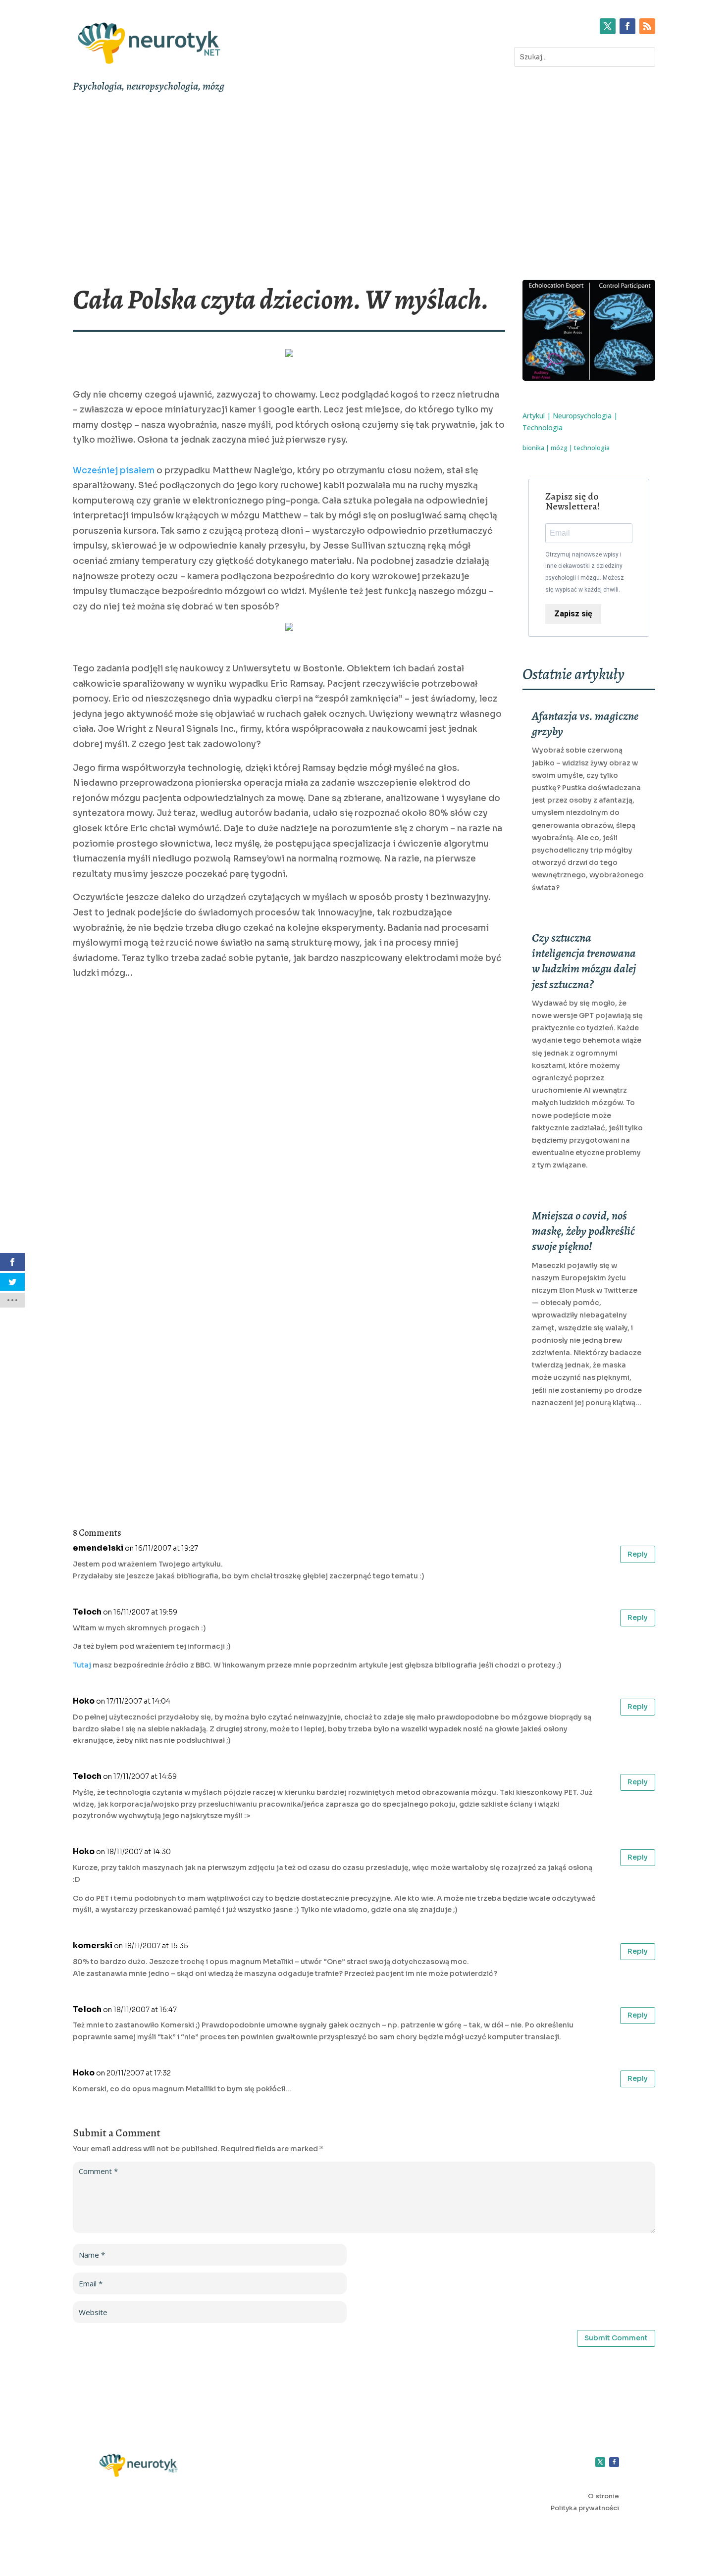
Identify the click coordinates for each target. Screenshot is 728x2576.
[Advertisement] (364, 189)
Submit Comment (616, 2338)
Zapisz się (573, 614)
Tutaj (82, 1665)
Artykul (534, 416)
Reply (638, 1554)
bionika (533, 448)
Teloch (87, 1612)
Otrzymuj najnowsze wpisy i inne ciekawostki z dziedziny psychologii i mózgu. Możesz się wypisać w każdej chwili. (585, 572)
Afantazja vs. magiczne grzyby (585, 724)
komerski (93, 1945)
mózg (559, 448)
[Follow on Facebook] (627, 26)
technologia (592, 448)
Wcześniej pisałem (114, 471)
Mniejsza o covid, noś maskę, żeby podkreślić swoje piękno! (583, 1231)
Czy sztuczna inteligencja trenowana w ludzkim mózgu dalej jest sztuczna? (584, 961)
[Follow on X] (608, 26)
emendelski (98, 1548)
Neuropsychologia (582, 416)
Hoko (84, 1701)
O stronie (603, 2496)
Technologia (543, 428)
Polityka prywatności (585, 2508)
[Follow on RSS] (647, 26)
